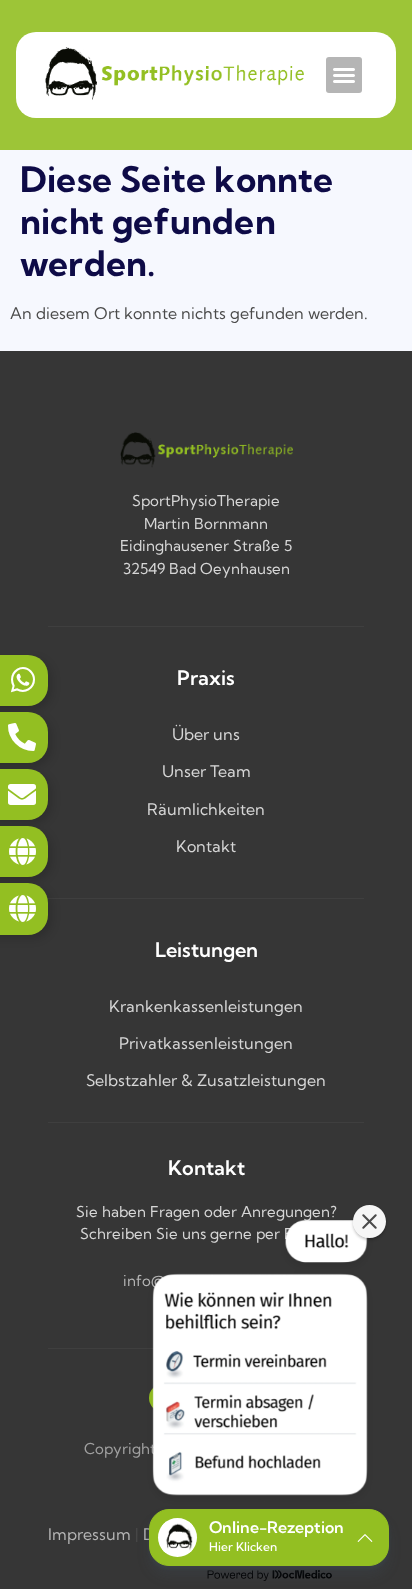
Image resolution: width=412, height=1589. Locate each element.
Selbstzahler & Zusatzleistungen (206, 1080)
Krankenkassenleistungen (206, 1006)
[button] (344, 75)
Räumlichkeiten (206, 809)
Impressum (89, 1534)
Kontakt (206, 846)
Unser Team (206, 771)
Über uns (206, 734)
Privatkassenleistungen (206, 1043)
